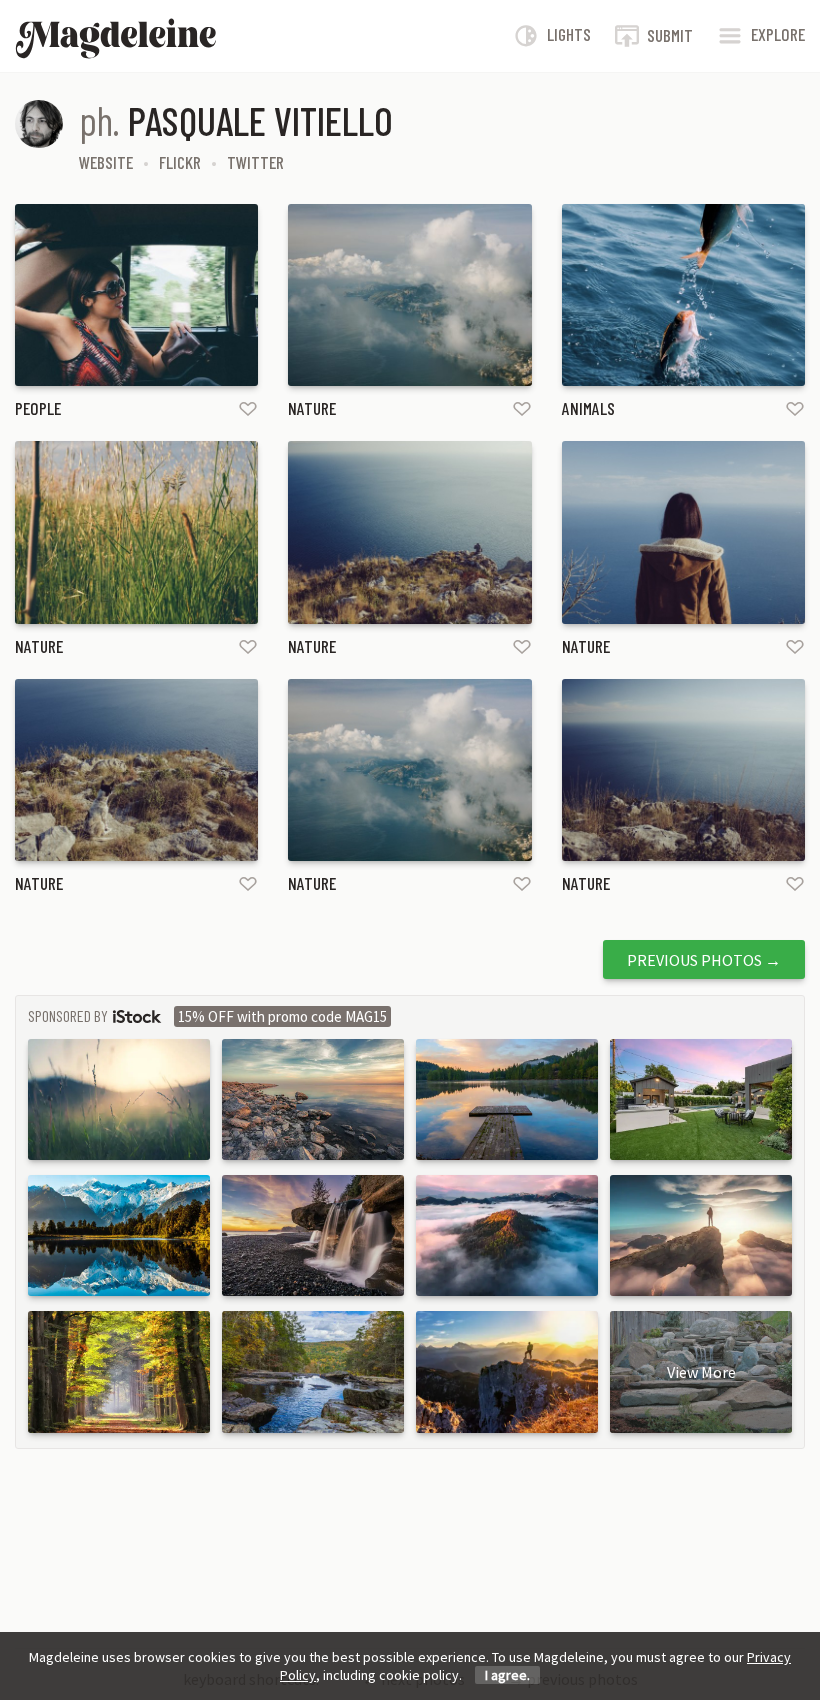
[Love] (248, 407)
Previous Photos (704, 960)
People (38, 408)
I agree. (507, 1675)
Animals (588, 408)
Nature (312, 408)
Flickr (180, 162)
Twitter (255, 162)
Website (106, 162)
